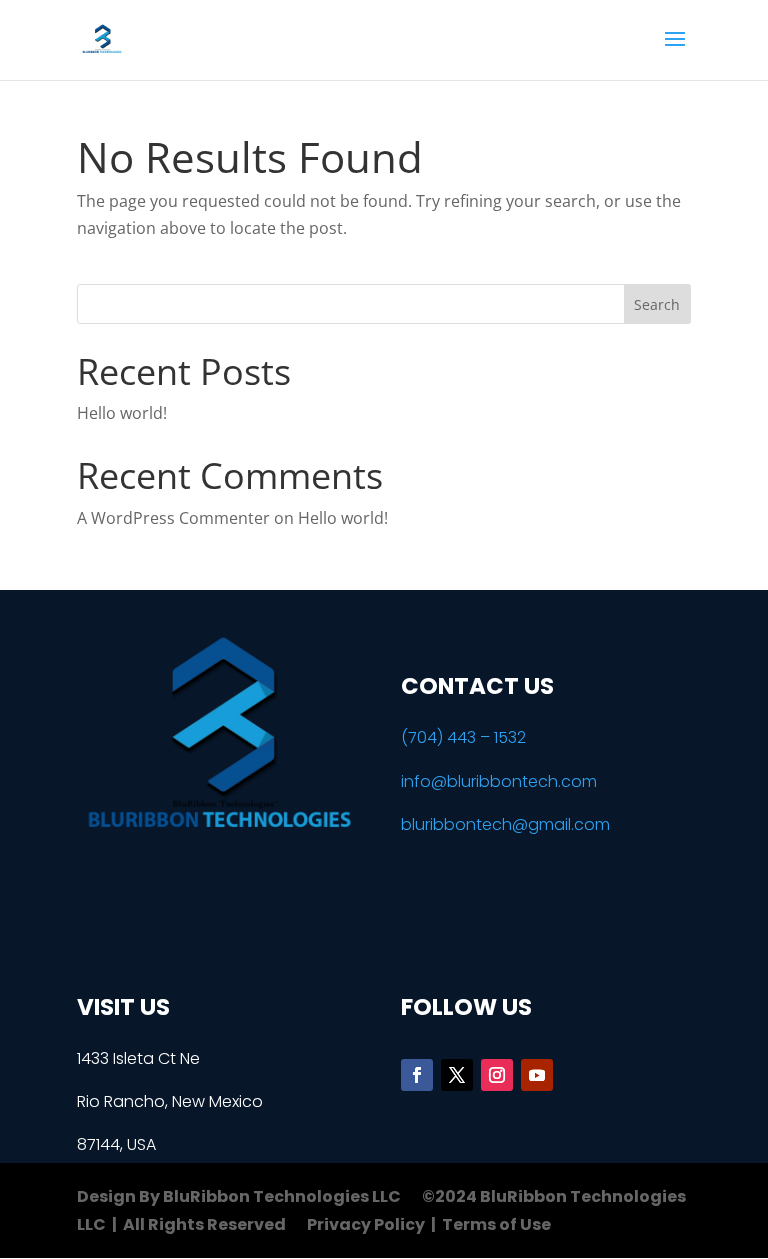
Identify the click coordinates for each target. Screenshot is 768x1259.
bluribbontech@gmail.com (505, 824)
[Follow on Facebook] (417, 1075)
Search (657, 304)
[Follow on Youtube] (537, 1075)
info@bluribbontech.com (499, 781)
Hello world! (122, 413)
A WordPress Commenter (173, 518)
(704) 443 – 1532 (463, 737)
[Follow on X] (457, 1075)
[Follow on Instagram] (497, 1075)
